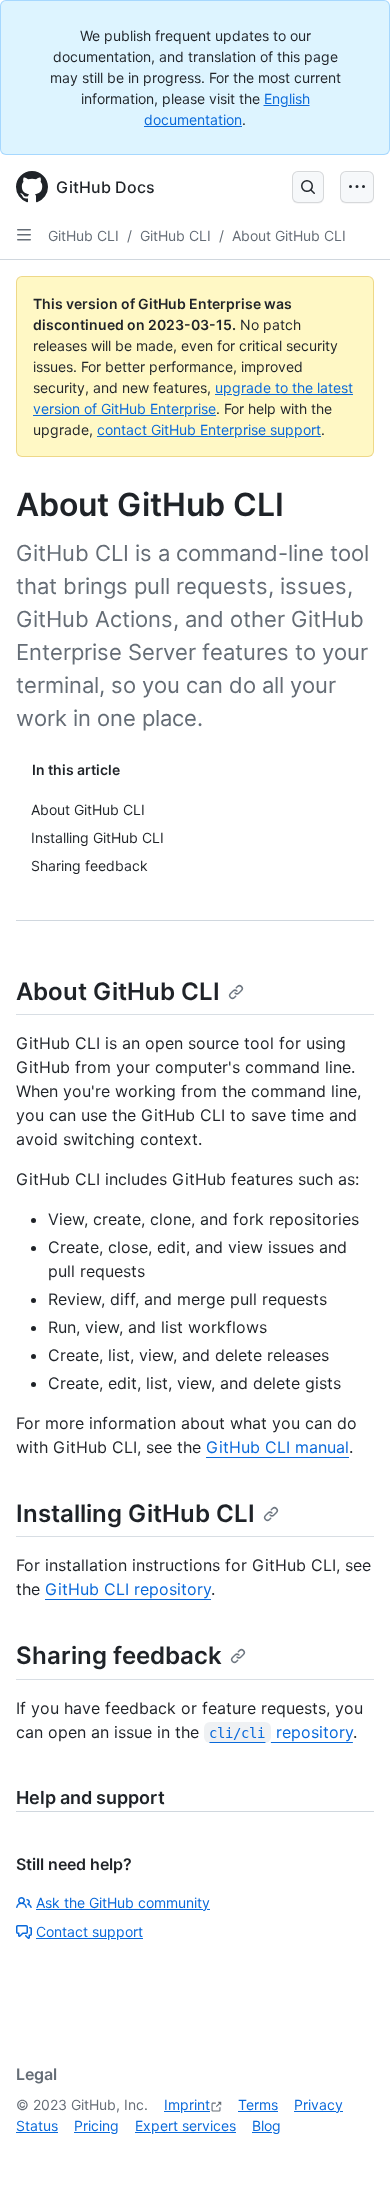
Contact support (89, 1931)
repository (280, 1732)
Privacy (318, 2104)
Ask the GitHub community (123, 1902)
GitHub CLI (83, 235)
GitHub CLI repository (128, 1589)
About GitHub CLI (289, 235)
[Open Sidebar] (24, 235)
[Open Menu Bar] (357, 187)
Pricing (96, 2125)
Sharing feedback (119, 1655)
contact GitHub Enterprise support (209, 429)
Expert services (185, 2125)
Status (37, 2125)
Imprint (187, 2104)
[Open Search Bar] (308, 187)
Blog (266, 2125)
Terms (258, 2104)
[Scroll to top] (346, 2156)
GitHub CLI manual (277, 1447)
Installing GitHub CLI (135, 1513)
